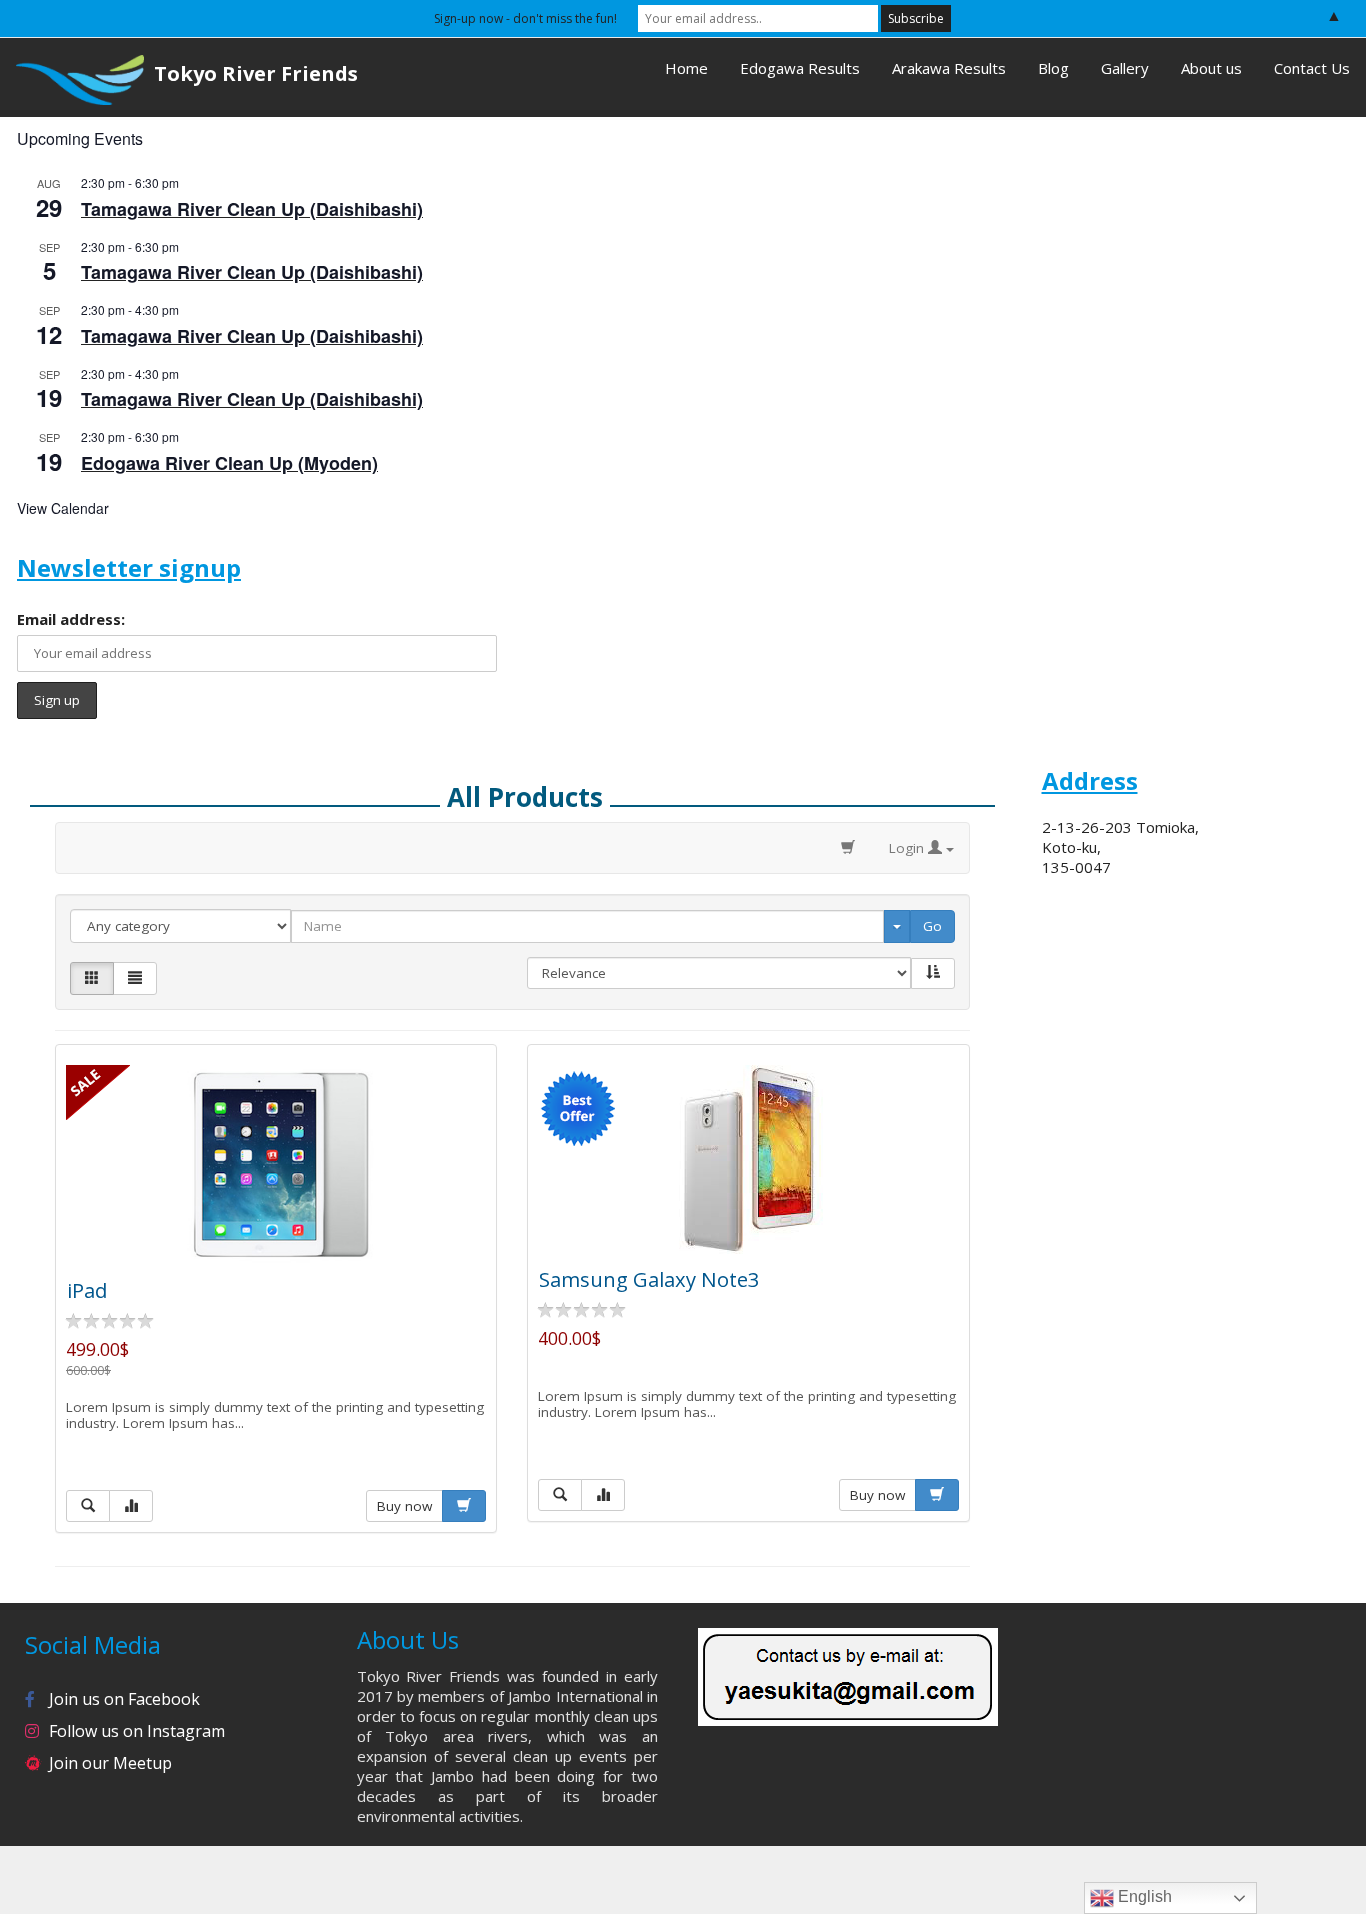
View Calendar (63, 508)
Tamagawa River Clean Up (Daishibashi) (252, 209)
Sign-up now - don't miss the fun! (525, 18)
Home (686, 68)
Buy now (404, 1506)
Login (908, 848)
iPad (87, 1290)
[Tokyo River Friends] (72, 77)
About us (1211, 68)
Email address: (71, 619)
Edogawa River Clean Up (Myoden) (229, 463)
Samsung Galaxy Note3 (649, 1279)
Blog (1053, 68)
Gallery (1125, 68)
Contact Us (1312, 68)
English (1143, 1896)
